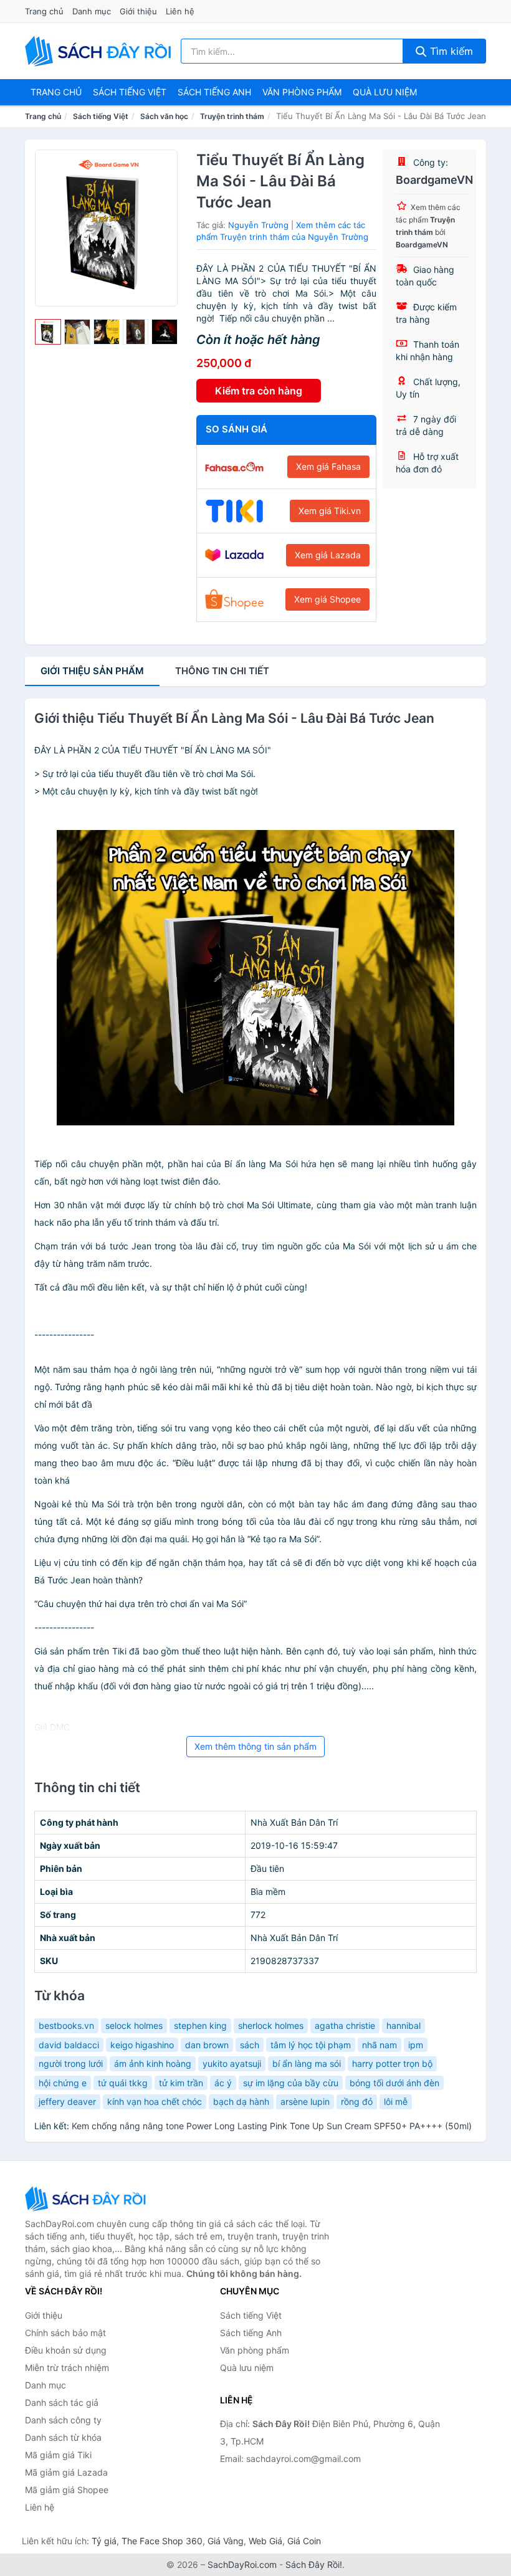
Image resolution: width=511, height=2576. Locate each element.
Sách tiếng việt (130, 92)
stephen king (200, 2025)
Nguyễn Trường (258, 225)
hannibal (404, 2025)
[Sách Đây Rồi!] (87, 2199)
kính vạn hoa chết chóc (155, 2101)
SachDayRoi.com (242, 2564)
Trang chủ (44, 11)
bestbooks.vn (66, 2025)
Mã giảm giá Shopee (67, 2490)
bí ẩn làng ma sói (307, 2063)
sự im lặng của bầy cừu (291, 2083)
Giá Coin (304, 2541)
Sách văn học (164, 116)
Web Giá (265, 2541)
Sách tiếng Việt (101, 116)
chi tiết (222, 671)
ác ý (223, 2083)
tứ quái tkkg (123, 2083)
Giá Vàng (226, 2541)
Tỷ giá (104, 2541)
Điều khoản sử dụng (66, 2350)
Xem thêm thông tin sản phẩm (255, 1746)
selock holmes (134, 2025)
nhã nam (380, 2045)
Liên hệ (180, 11)
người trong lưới (71, 2063)
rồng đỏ (357, 2101)
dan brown (207, 2045)
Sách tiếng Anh (251, 2333)
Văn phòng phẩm (302, 92)
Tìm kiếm (450, 51)
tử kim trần (181, 2083)
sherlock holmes (271, 2025)
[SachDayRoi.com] (100, 51)
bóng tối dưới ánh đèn (394, 2083)
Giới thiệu (138, 11)
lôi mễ (396, 2101)
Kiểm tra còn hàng (259, 391)
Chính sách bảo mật (65, 2333)
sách (250, 2045)
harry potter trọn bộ (392, 2063)
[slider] (48, 332)
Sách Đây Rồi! (314, 2564)
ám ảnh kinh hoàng (153, 2063)
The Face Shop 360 (162, 2541)
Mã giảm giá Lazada (66, 2472)
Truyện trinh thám (232, 116)
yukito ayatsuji (232, 2063)
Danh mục (92, 11)
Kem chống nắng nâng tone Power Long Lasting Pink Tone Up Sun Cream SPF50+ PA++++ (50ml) (272, 2126)
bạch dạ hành (241, 2101)
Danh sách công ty (63, 2420)
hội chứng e (63, 2083)
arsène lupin (305, 2101)
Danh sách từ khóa (63, 2437)
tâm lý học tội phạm (311, 2045)
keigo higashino (142, 2045)
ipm (416, 2045)
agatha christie (345, 2025)
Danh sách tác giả (62, 2402)
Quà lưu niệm (385, 92)
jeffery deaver (67, 2101)
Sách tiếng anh (214, 92)
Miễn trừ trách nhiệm (67, 2368)
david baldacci (69, 2045)
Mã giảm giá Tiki (58, 2455)
